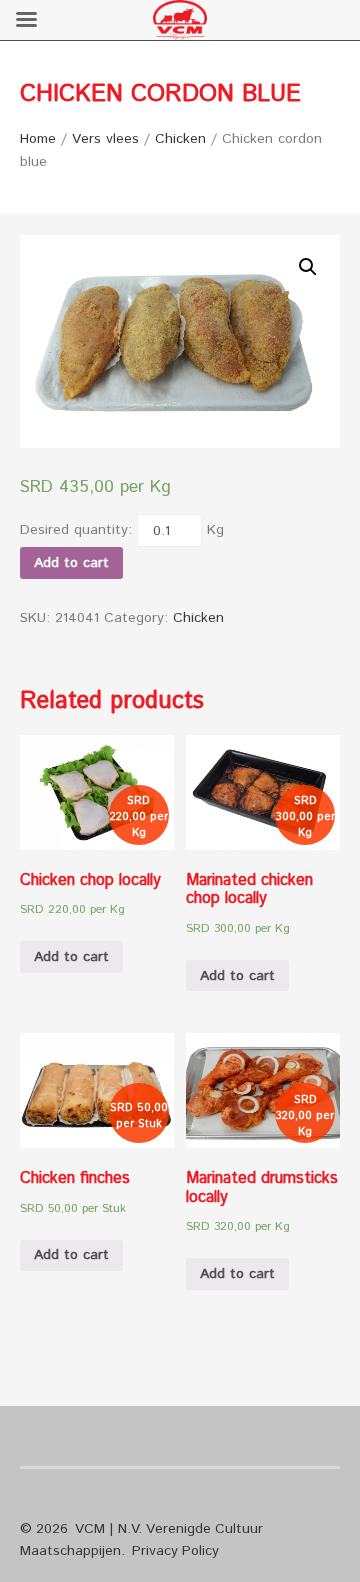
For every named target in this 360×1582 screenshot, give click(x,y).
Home (38, 139)
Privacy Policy (175, 1551)
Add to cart (71, 563)
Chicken (180, 139)
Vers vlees (105, 139)
